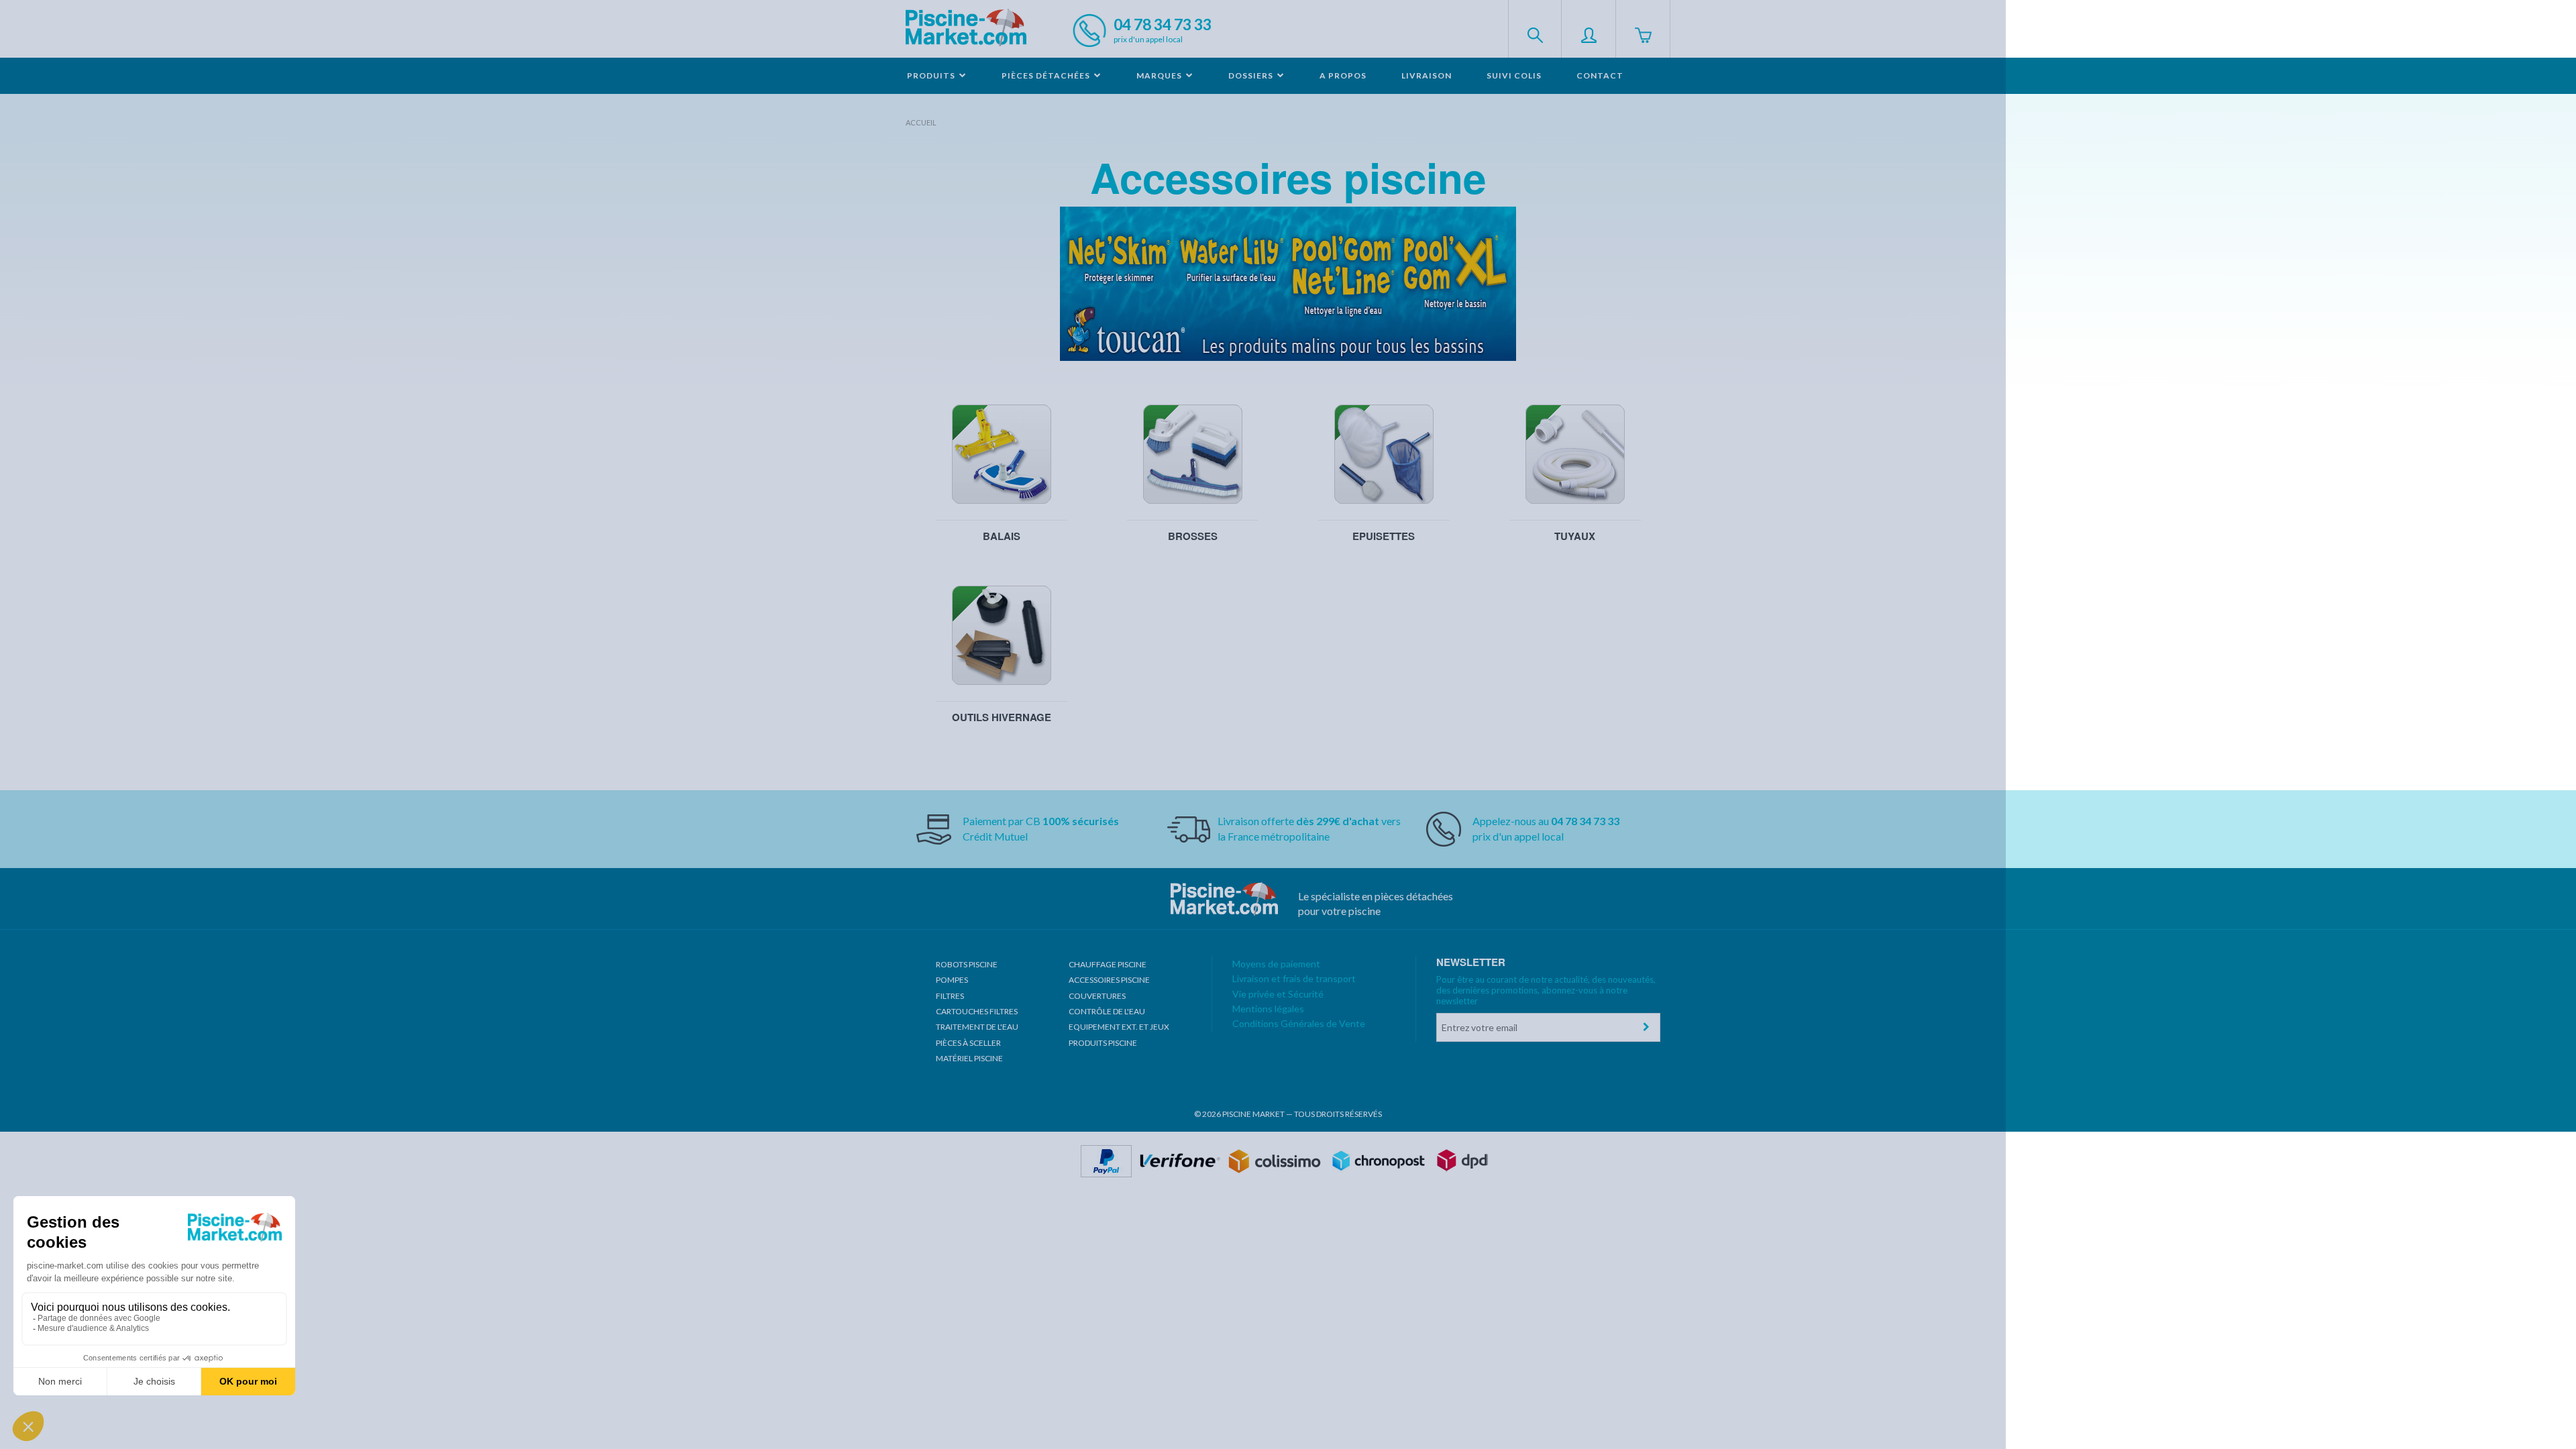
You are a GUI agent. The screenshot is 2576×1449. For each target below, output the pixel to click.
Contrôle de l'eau (1107, 1011)
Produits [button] (932, 75)
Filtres (950, 996)
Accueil (921, 122)
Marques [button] (1160, 75)
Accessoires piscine (1109, 980)
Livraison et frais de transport (1294, 978)
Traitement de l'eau (977, 1027)
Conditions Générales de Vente (1299, 1023)
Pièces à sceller (968, 1043)
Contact (1600, 75)
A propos (1343, 75)
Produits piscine (1103, 1043)
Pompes (952, 980)
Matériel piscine (969, 1058)
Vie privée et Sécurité (1278, 994)
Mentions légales (1268, 1009)
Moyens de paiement (1276, 964)
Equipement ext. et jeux (1119, 1027)
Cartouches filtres (977, 1011)
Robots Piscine (967, 964)
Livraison (1427, 75)
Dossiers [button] (1252, 75)
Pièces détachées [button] (1047, 75)
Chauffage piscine (1108, 964)
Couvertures (1097, 996)
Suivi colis (1514, 75)
